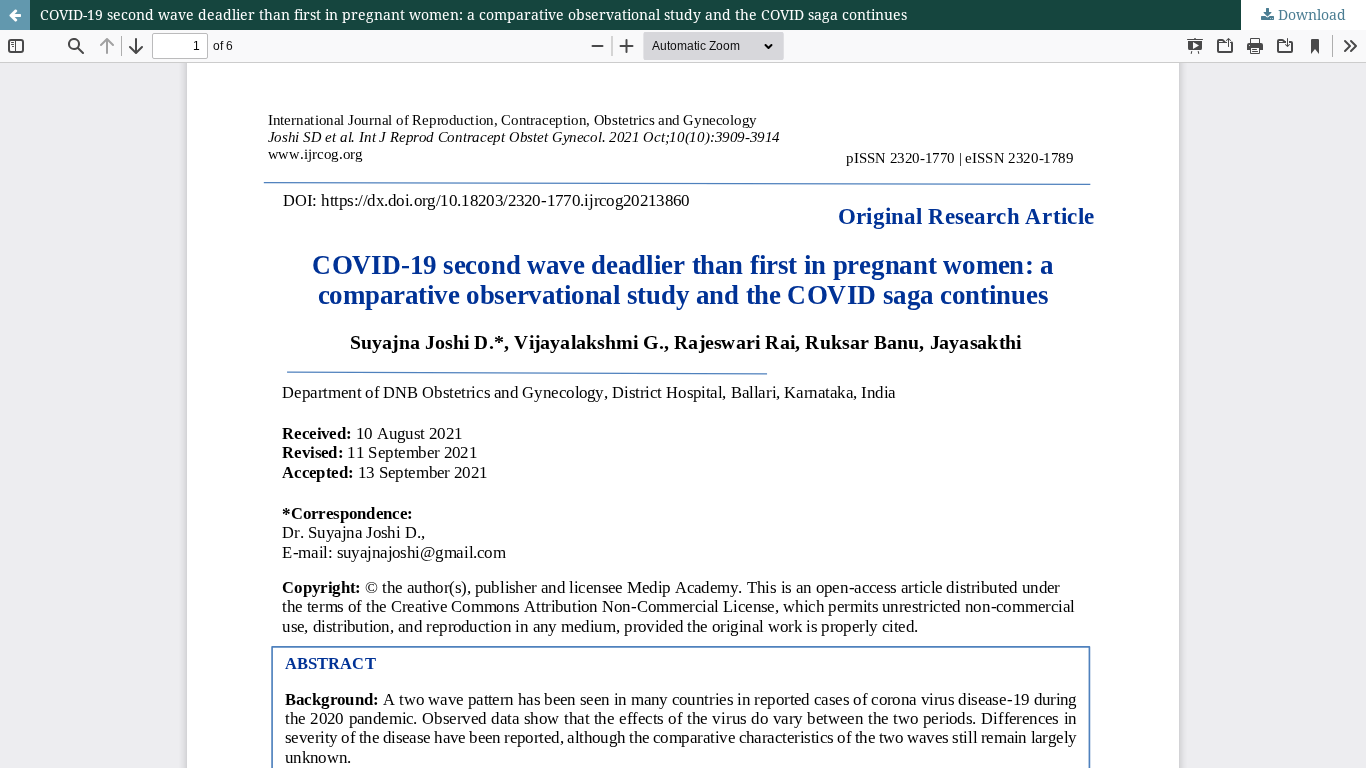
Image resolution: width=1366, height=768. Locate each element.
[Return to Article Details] (15, 15)
